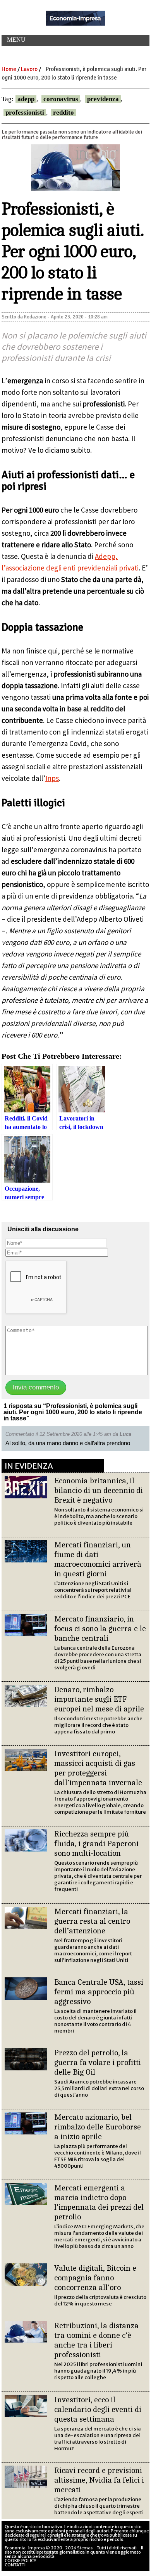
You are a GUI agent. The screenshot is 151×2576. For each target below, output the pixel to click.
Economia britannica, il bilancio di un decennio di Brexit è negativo (99, 1490)
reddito (63, 113)
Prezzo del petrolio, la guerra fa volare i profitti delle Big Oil (98, 2062)
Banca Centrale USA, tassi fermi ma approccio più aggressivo (99, 1992)
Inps (52, 778)
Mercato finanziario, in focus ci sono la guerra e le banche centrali (100, 1628)
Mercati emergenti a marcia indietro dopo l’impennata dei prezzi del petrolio (99, 2202)
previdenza (103, 99)
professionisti (25, 113)
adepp (26, 99)
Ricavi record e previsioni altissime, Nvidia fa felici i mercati (99, 2480)
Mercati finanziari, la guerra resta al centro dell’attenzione (92, 1921)
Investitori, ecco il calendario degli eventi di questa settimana (98, 2409)
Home (9, 69)
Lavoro (29, 69)
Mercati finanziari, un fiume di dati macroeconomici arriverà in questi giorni (98, 1559)
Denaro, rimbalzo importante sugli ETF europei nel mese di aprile (99, 1699)
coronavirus (61, 99)
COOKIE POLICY (21, 2561)
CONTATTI (15, 2565)
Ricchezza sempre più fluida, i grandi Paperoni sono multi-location (96, 1843)
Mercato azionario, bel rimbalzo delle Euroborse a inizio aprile (98, 2127)
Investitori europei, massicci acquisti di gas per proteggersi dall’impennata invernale (98, 1768)
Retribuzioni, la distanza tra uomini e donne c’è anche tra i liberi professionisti (96, 2340)
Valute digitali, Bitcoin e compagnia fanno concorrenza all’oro (95, 2278)
